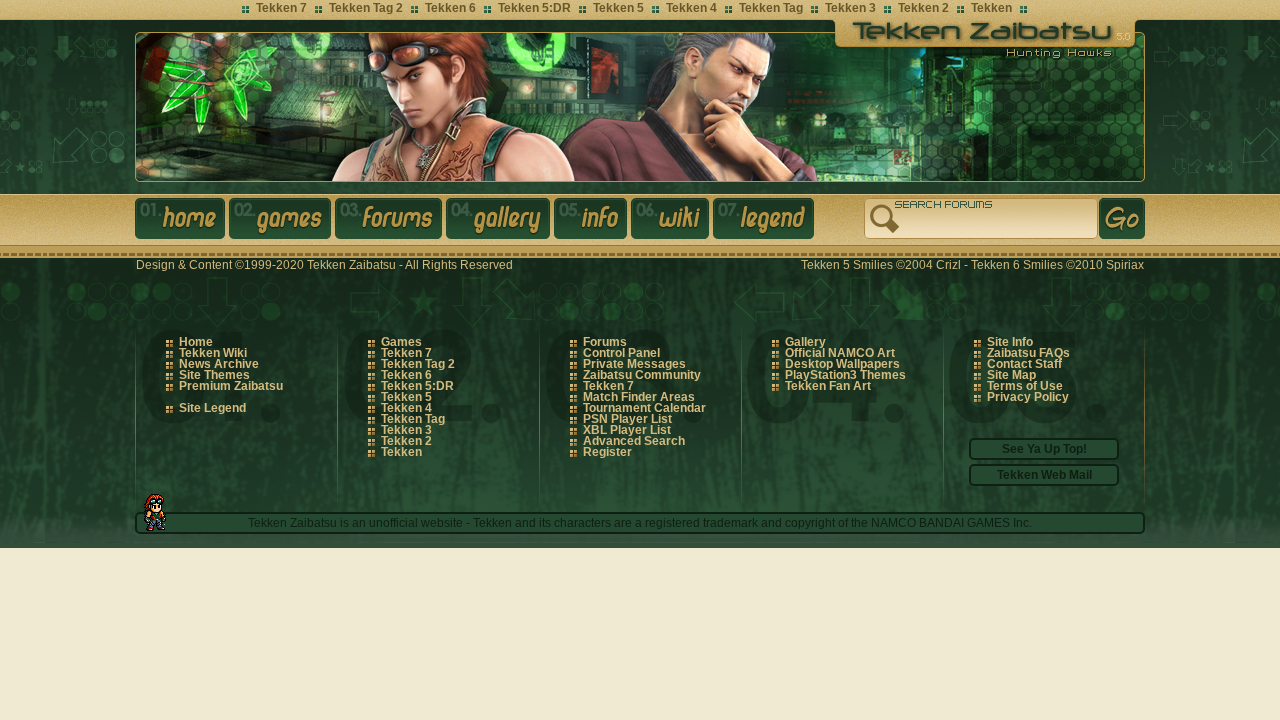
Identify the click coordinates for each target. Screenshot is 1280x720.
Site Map (1011, 375)
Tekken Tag (771, 8)
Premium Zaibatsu (231, 386)
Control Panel (621, 353)
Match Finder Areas (639, 397)
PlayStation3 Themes (845, 375)
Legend (765, 222)
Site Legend (212, 408)
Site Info (1010, 342)
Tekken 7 (281, 8)
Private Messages (634, 364)
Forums (390, 222)
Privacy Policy (1028, 397)
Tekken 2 (923, 8)
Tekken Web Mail (1044, 475)
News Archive (219, 364)
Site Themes (214, 375)
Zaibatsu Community (642, 375)
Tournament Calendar (644, 408)
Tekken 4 (691, 8)
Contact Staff (1024, 364)
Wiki (672, 222)
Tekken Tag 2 (366, 8)
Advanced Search (634, 441)
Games (282, 222)
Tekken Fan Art (828, 386)
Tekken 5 (618, 8)
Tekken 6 (450, 8)
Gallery (500, 222)
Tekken (991, 8)
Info (592, 222)
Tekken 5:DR (534, 8)
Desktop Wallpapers (842, 364)
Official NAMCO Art (840, 353)
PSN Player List (627, 419)
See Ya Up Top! (1044, 449)
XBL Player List (627, 430)
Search (1122, 218)
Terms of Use (1025, 386)
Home (196, 342)
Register (607, 452)
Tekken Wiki (213, 353)
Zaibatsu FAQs (1028, 353)
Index (182, 222)
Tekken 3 (850, 8)
